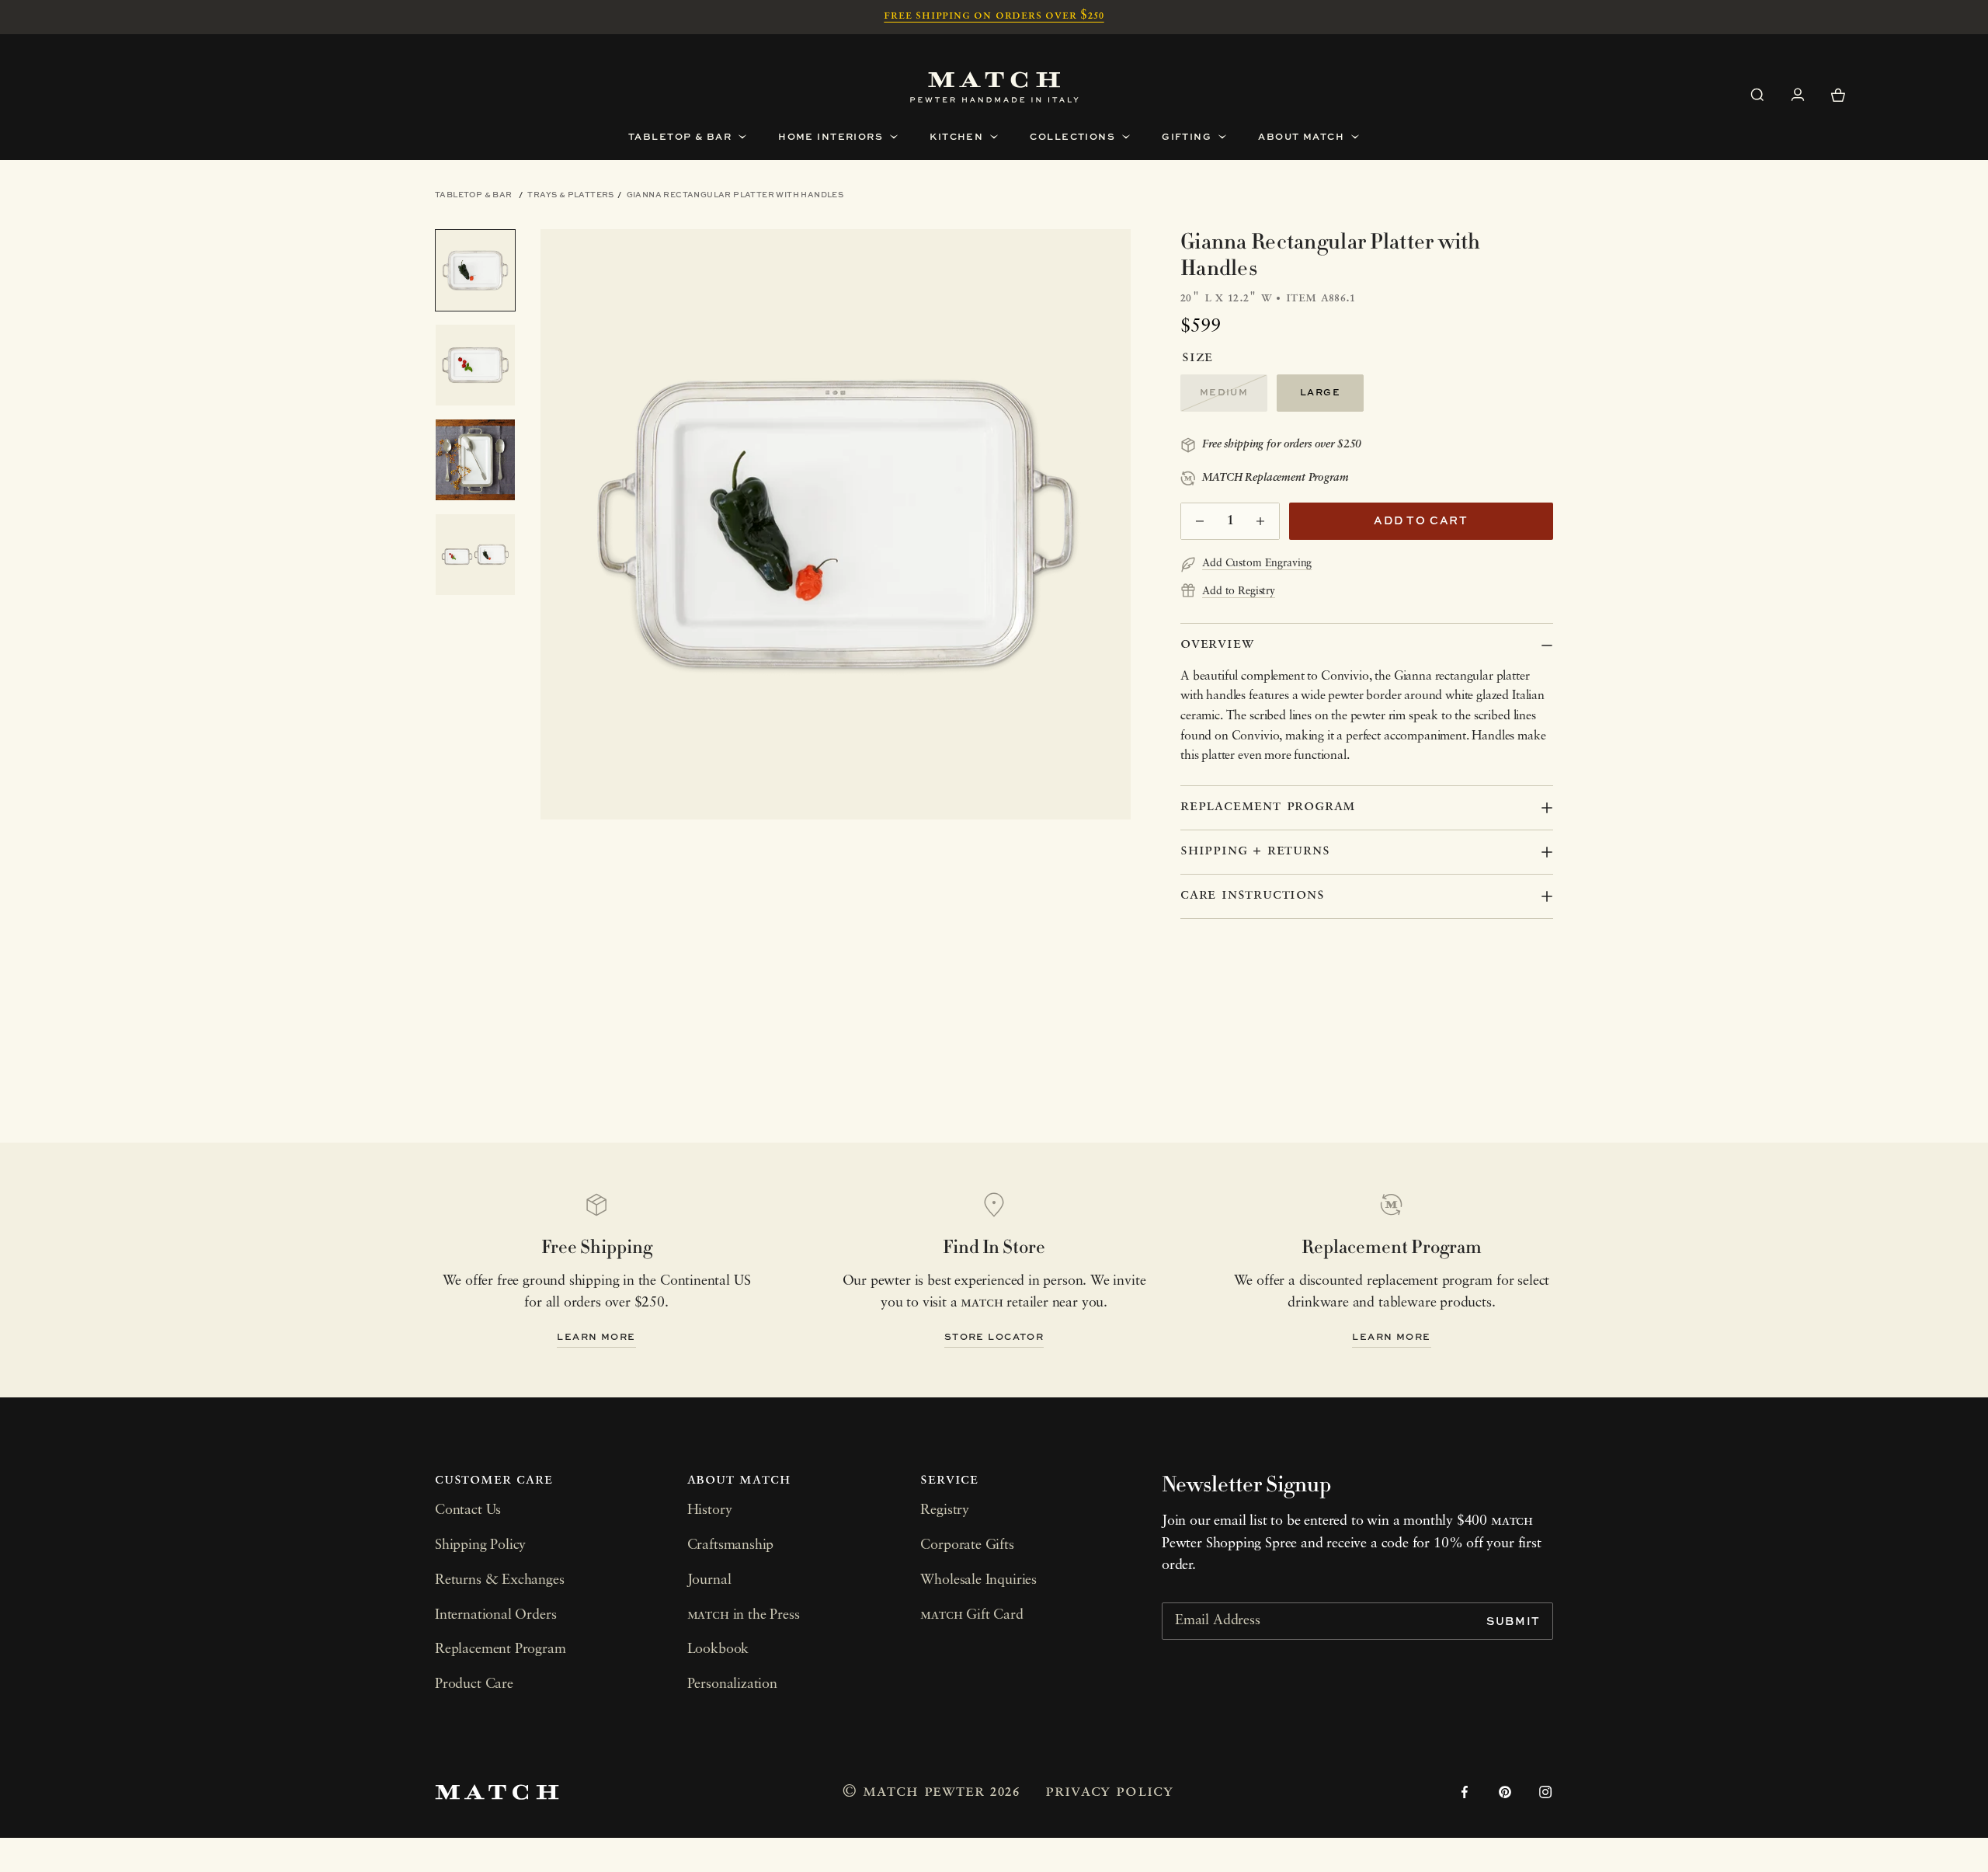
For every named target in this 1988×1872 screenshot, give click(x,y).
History (710, 1511)
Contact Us (468, 1511)
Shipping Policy (480, 1546)
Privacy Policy (1109, 1792)
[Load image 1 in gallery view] (475, 270)
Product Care (474, 1685)
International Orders (495, 1616)
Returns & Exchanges (500, 1581)
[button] (1757, 95)
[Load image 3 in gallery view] (475, 460)
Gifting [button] (1187, 136)
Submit (1514, 1621)
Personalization (732, 1685)
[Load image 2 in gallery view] (475, 365)
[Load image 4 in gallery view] (475, 555)
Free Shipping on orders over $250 (994, 16)
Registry (945, 1511)
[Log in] (1798, 95)
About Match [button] (1301, 136)
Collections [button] (1072, 136)
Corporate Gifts (967, 1546)
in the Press (744, 1616)
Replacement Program (500, 1650)
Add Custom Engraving (1257, 564)
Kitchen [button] (956, 136)
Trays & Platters (570, 194)
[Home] (994, 87)
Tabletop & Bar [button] (680, 136)
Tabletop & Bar (474, 194)
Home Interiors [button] (831, 136)
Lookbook (718, 1650)
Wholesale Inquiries (978, 1581)
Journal (709, 1581)
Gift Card (971, 1616)
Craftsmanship (731, 1546)
